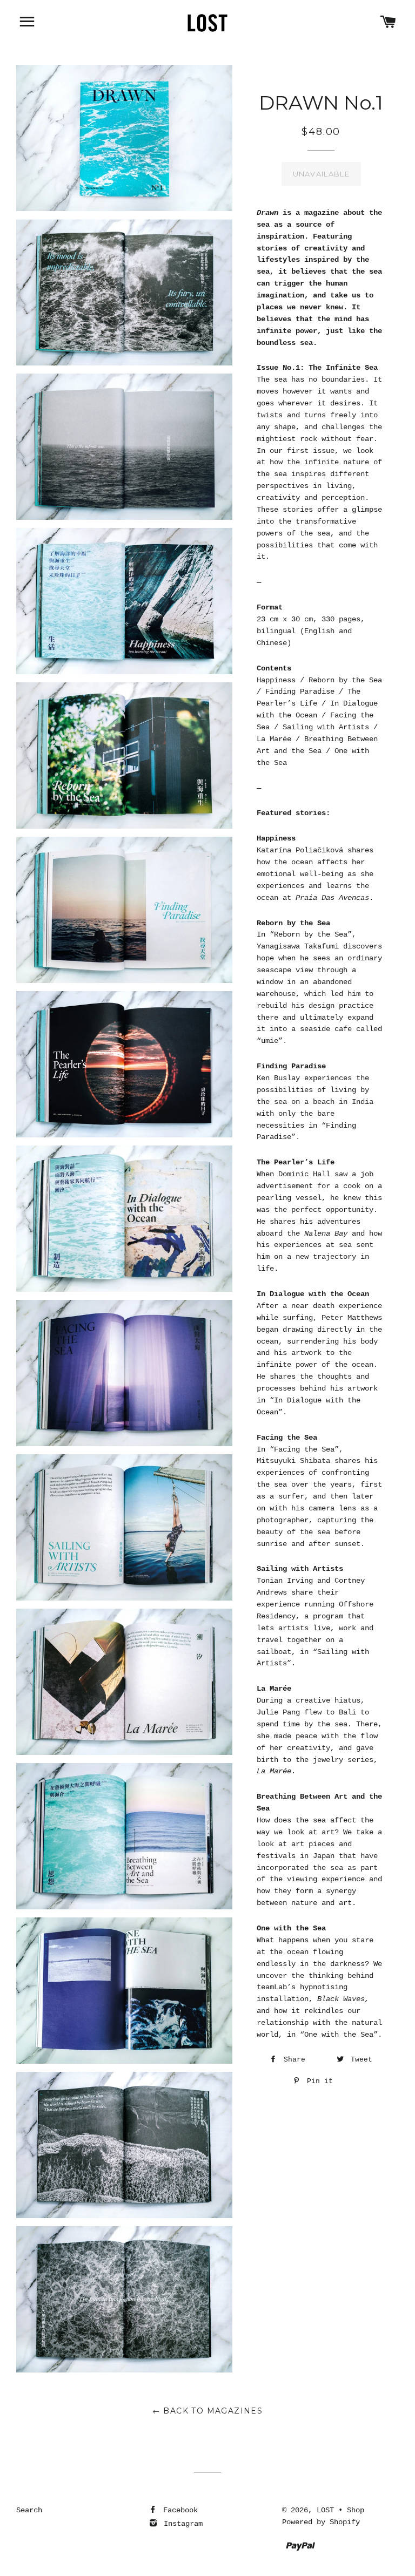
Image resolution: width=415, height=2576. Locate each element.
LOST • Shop (340, 2510)
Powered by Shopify (321, 2522)
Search (29, 2510)
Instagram (181, 2524)
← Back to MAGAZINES (208, 2411)
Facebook (178, 2510)
